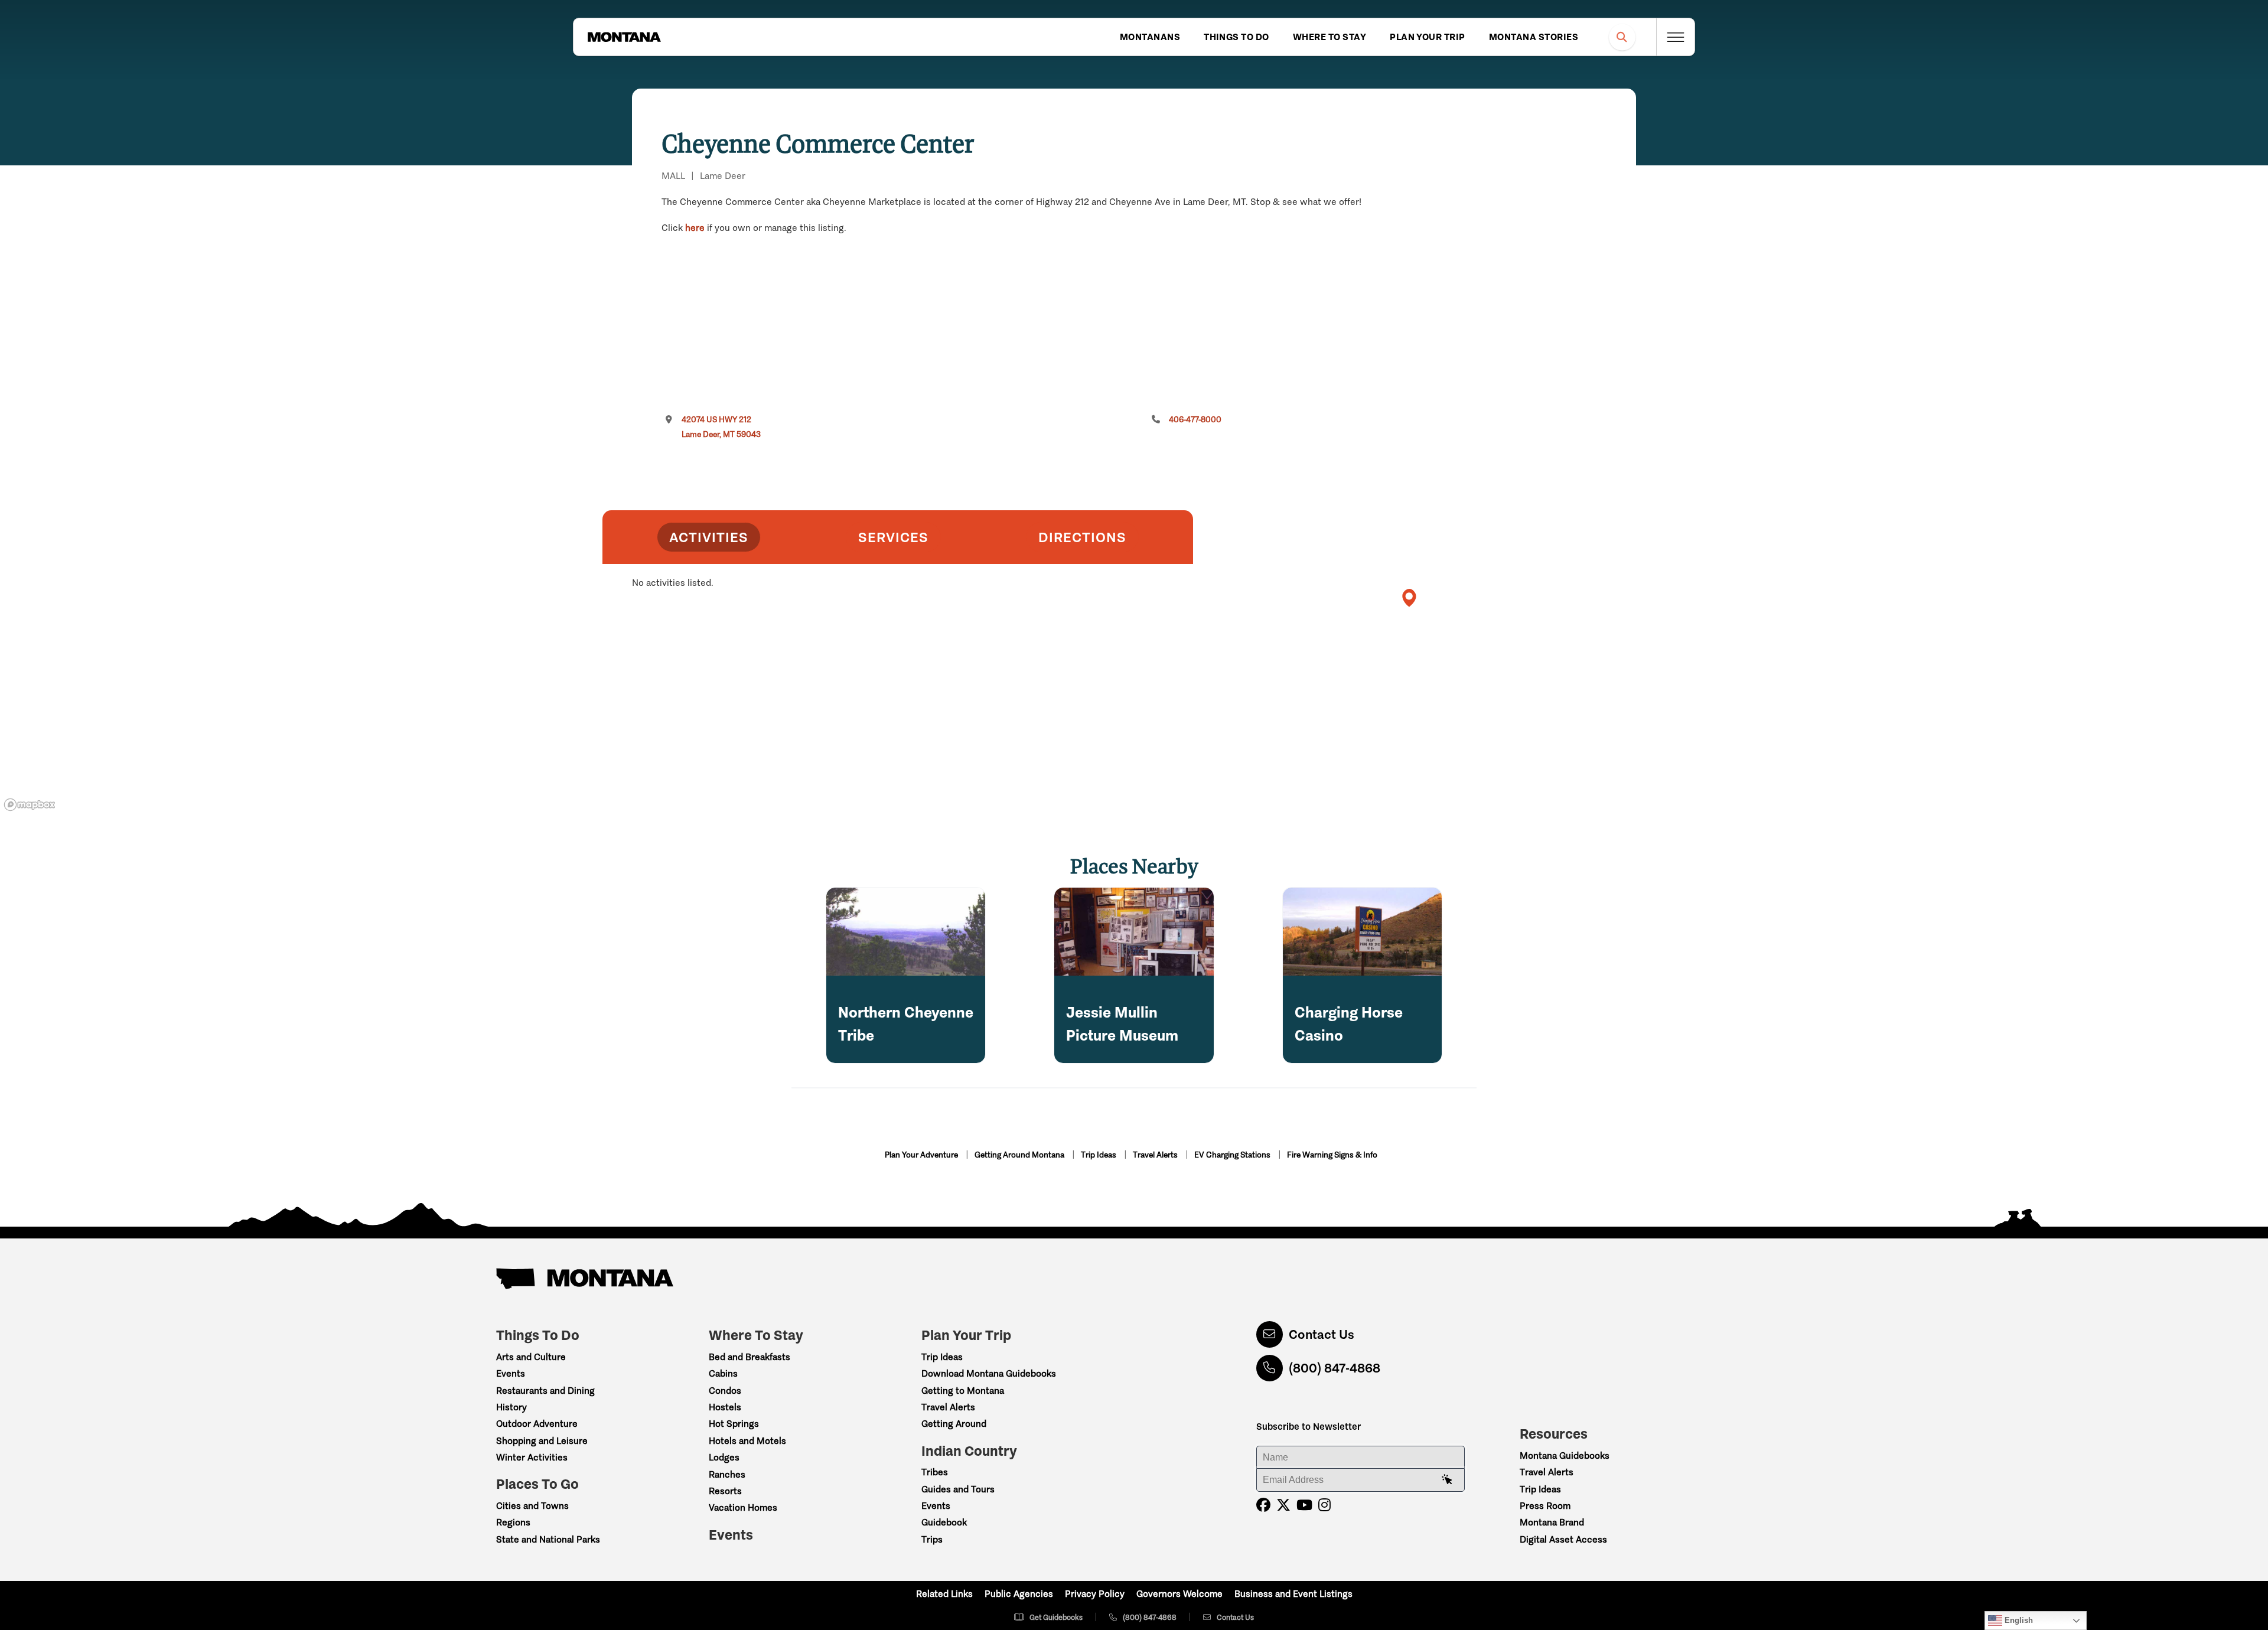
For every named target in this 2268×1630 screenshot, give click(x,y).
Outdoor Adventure (537, 1424)
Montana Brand (1552, 1522)
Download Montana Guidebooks (989, 1373)
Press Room (1545, 1506)
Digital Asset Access (1563, 1539)
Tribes (935, 1472)
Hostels (725, 1407)
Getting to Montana (963, 1391)
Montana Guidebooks (1565, 1455)
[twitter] (1283, 1505)
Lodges (724, 1457)
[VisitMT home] (624, 37)
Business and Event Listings (1293, 1594)
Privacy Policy (1095, 1594)
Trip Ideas (1099, 1155)
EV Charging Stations (1233, 1155)
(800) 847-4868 (1335, 1368)
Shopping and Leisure (542, 1441)
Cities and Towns (532, 1506)
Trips (932, 1539)
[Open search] (1622, 37)
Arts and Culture (531, 1357)
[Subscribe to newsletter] (1447, 1480)
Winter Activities (532, 1457)
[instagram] (1324, 1505)
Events (511, 1373)
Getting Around (954, 1424)
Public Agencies (1019, 1594)
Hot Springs (734, 1424)
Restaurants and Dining (545, 1391)
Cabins (723, 1373)
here (695, 228)
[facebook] (1263, 1505)
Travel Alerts (1156, 1155)
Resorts (725, 1491)
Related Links (944, 1594)
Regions (513, 1522)
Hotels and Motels (747, 1441)
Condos (725, 1391)
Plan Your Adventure (922, 1155)
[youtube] (1304, 1505)
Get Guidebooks (1056, 1617)
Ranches (727, 1474)
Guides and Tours (958, 1489)
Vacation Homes (743, 1507)
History (511, 1407)
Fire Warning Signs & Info (1332, 1155)
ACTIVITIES (709, 537)
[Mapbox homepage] (30, 805)
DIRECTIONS (1082, 537)
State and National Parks (548, 1539)
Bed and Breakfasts (750, 1357)
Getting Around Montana (1020, 1155)
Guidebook (944, 1522)
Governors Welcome (1179, 1594)
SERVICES (893, 537)
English (2018, 1620)
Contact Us (1322, 1334)
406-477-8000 (1195, 420)
